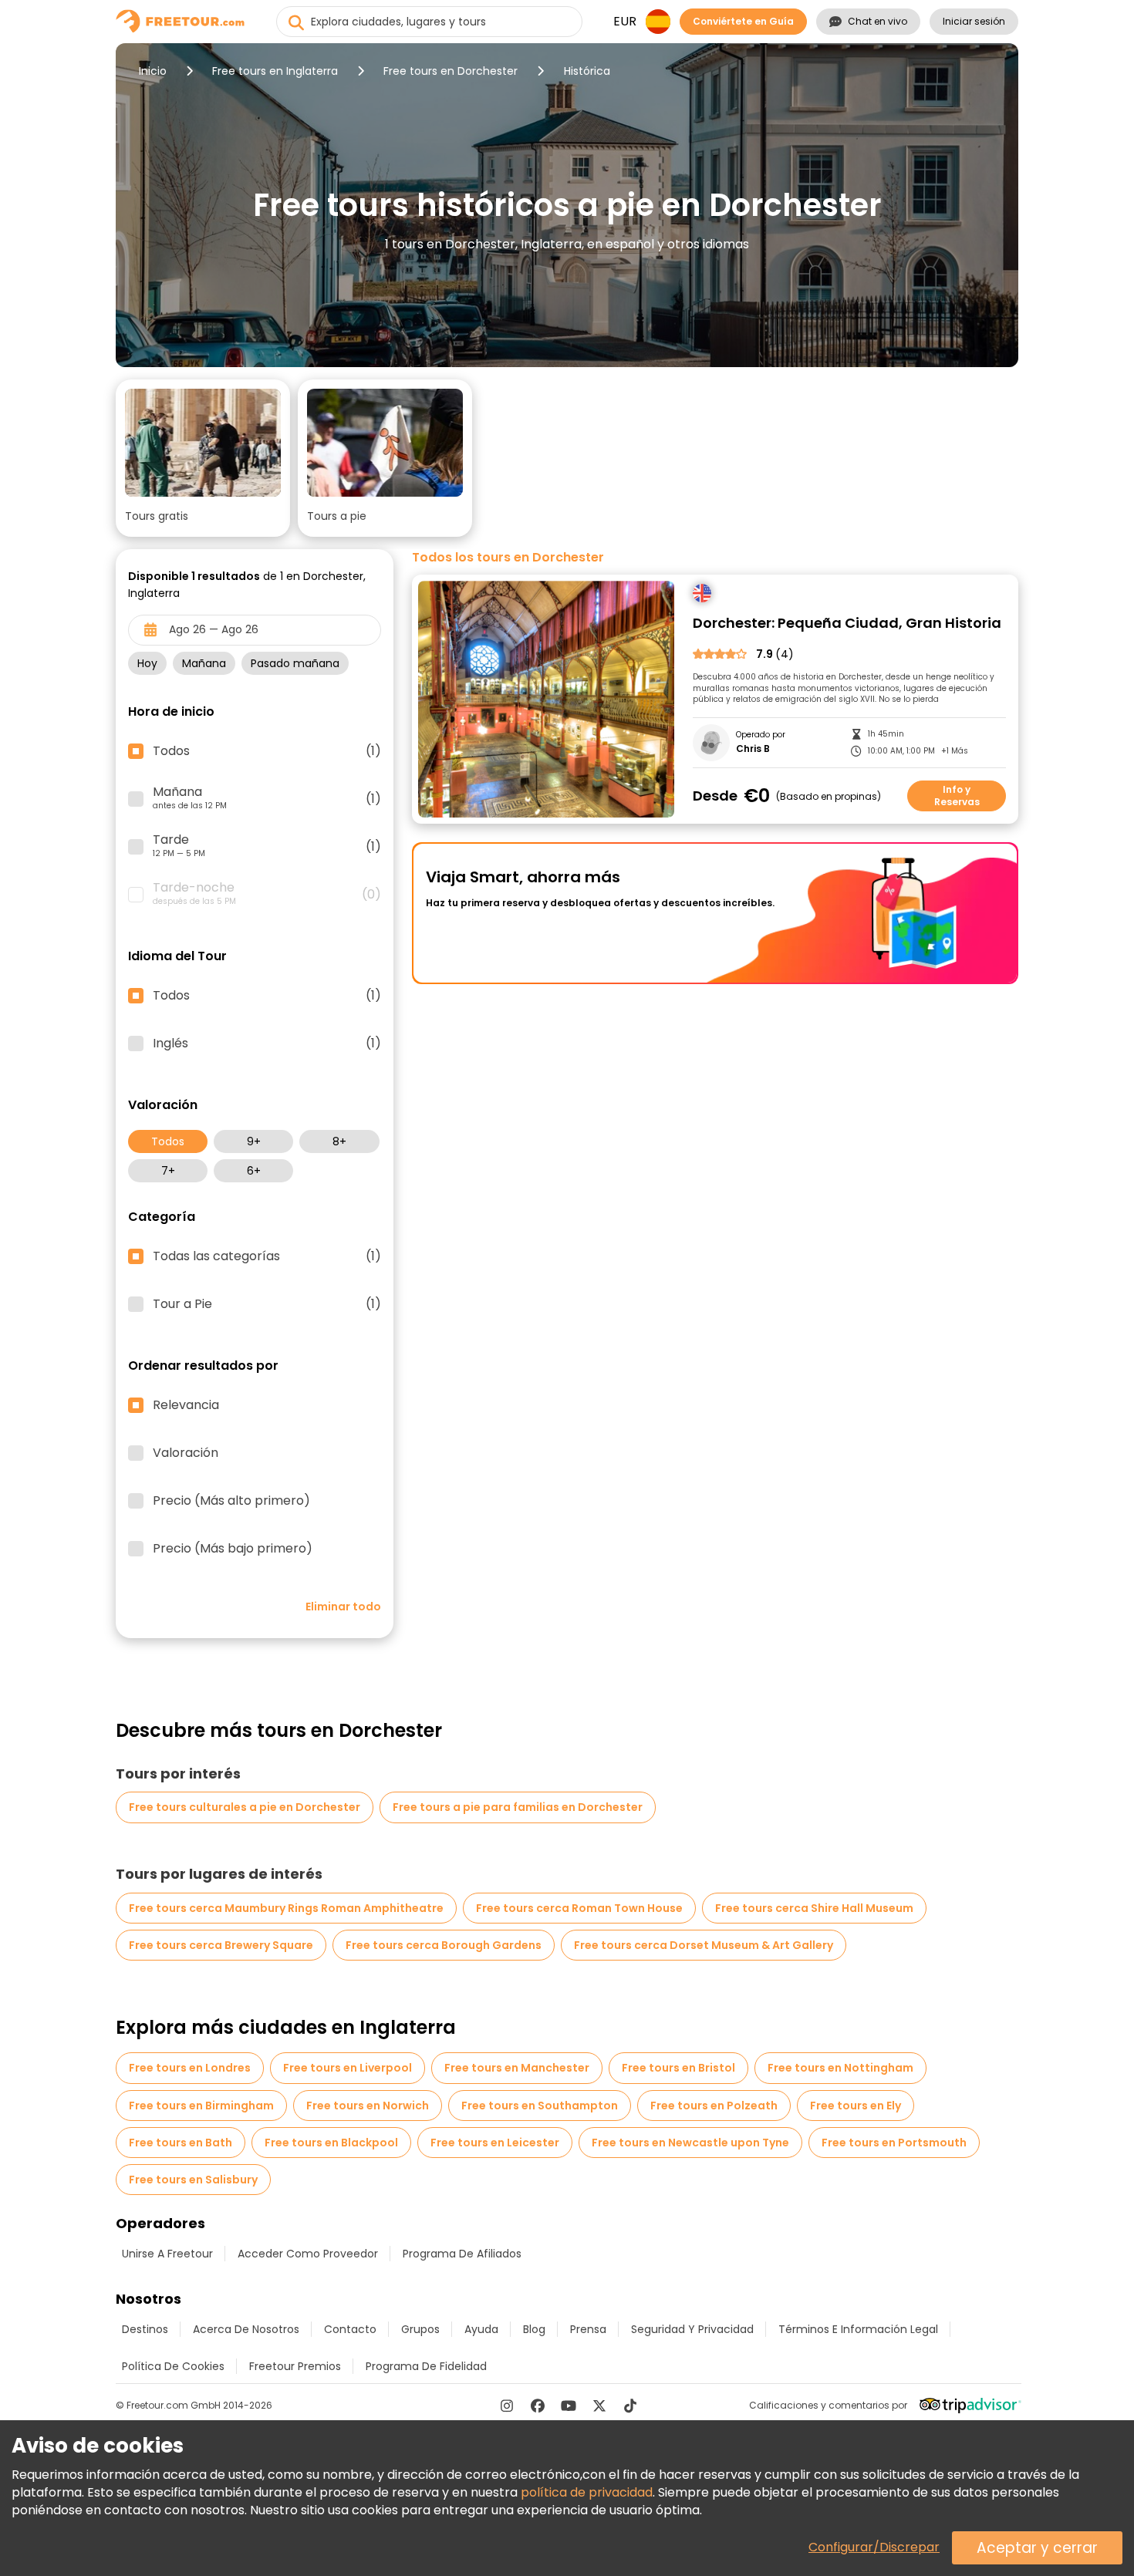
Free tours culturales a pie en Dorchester (245, 1807)
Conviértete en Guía (743, 21)
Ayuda (481, 2329)
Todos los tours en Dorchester (508, 558)
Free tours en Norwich (368, 2106)
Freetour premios (295, 2366)
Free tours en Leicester (495, 2143)
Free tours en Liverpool (348, 2068)
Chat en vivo (877, 21)
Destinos (145, 2329)
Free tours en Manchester (517, 2068)
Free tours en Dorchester (451, 71)
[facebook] (538, 2406)
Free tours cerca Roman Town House (579, 1908)
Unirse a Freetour (167, 2254)
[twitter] (599, 2406)
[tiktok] (630, 2406)
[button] (203, 458)
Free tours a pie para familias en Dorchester (518, 1807)
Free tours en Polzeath (714, 2106)
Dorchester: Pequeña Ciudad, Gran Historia (847, 624)
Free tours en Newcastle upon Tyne (690, 2143)
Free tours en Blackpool (331, 2143)
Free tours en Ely (856, 2106)
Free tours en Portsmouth (894, 2143)
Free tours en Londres (190, 2068)
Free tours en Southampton (540, 2106)
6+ (254, 1171)
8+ (339, 1141)
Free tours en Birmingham (201, 2106)
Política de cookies (173, 2366)
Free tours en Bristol (678, 2068)
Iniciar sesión (974, 21)
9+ (254, 1141)
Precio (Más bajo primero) (233, 1549)
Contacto (350, 2329)
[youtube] (569, 2406)
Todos (168, 1141)
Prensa (588, 2329)
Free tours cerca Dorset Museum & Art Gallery (704, 1945)
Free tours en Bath (181, 2143)
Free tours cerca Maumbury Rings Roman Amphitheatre (286, 1908)
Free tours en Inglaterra (275, 71)
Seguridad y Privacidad (692, 2329)
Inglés (267, 1044)
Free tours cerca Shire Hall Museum (814, 1908)
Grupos (420, 2329)
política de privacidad (587, 2492)
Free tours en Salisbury (193, 2180)
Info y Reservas (957, 796)
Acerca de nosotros (246, 2329)
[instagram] (507, 2406)
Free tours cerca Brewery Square (221, 1945)
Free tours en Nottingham (840, 2068)
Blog (534, 2329)
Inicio (153, 71)
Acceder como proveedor (308, 2254)
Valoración (186, 1453)
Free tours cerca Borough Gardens (444, 1945)
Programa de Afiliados (462, 2254)
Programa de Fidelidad (426, 2366)
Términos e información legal (858, 2329)
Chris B (753, 749)
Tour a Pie (267, 1304)
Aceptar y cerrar (1037, 2548)
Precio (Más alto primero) (231, 1501)
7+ (168, 1171)
